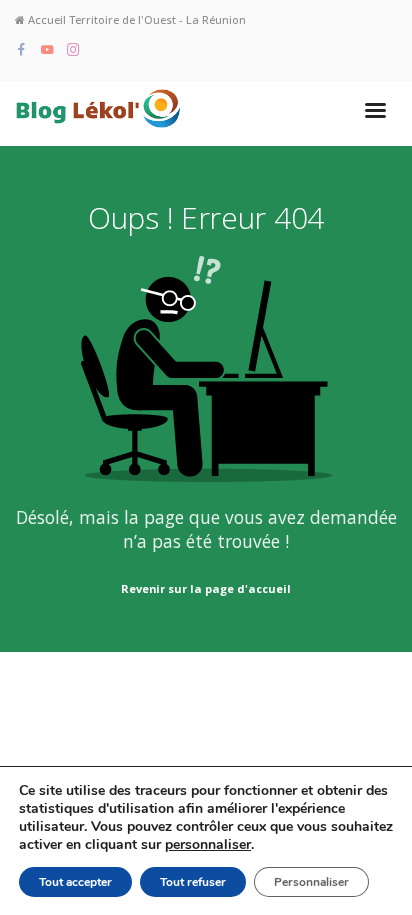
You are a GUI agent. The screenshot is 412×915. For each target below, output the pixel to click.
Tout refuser (193, 882)
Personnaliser (311, 882)
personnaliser (208, 845)
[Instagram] (73, 50)
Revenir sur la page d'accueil (206, 588)
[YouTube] (47, 50)
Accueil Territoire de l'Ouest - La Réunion (135, 19)
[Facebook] (21, 50)
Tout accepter (75, 882)
